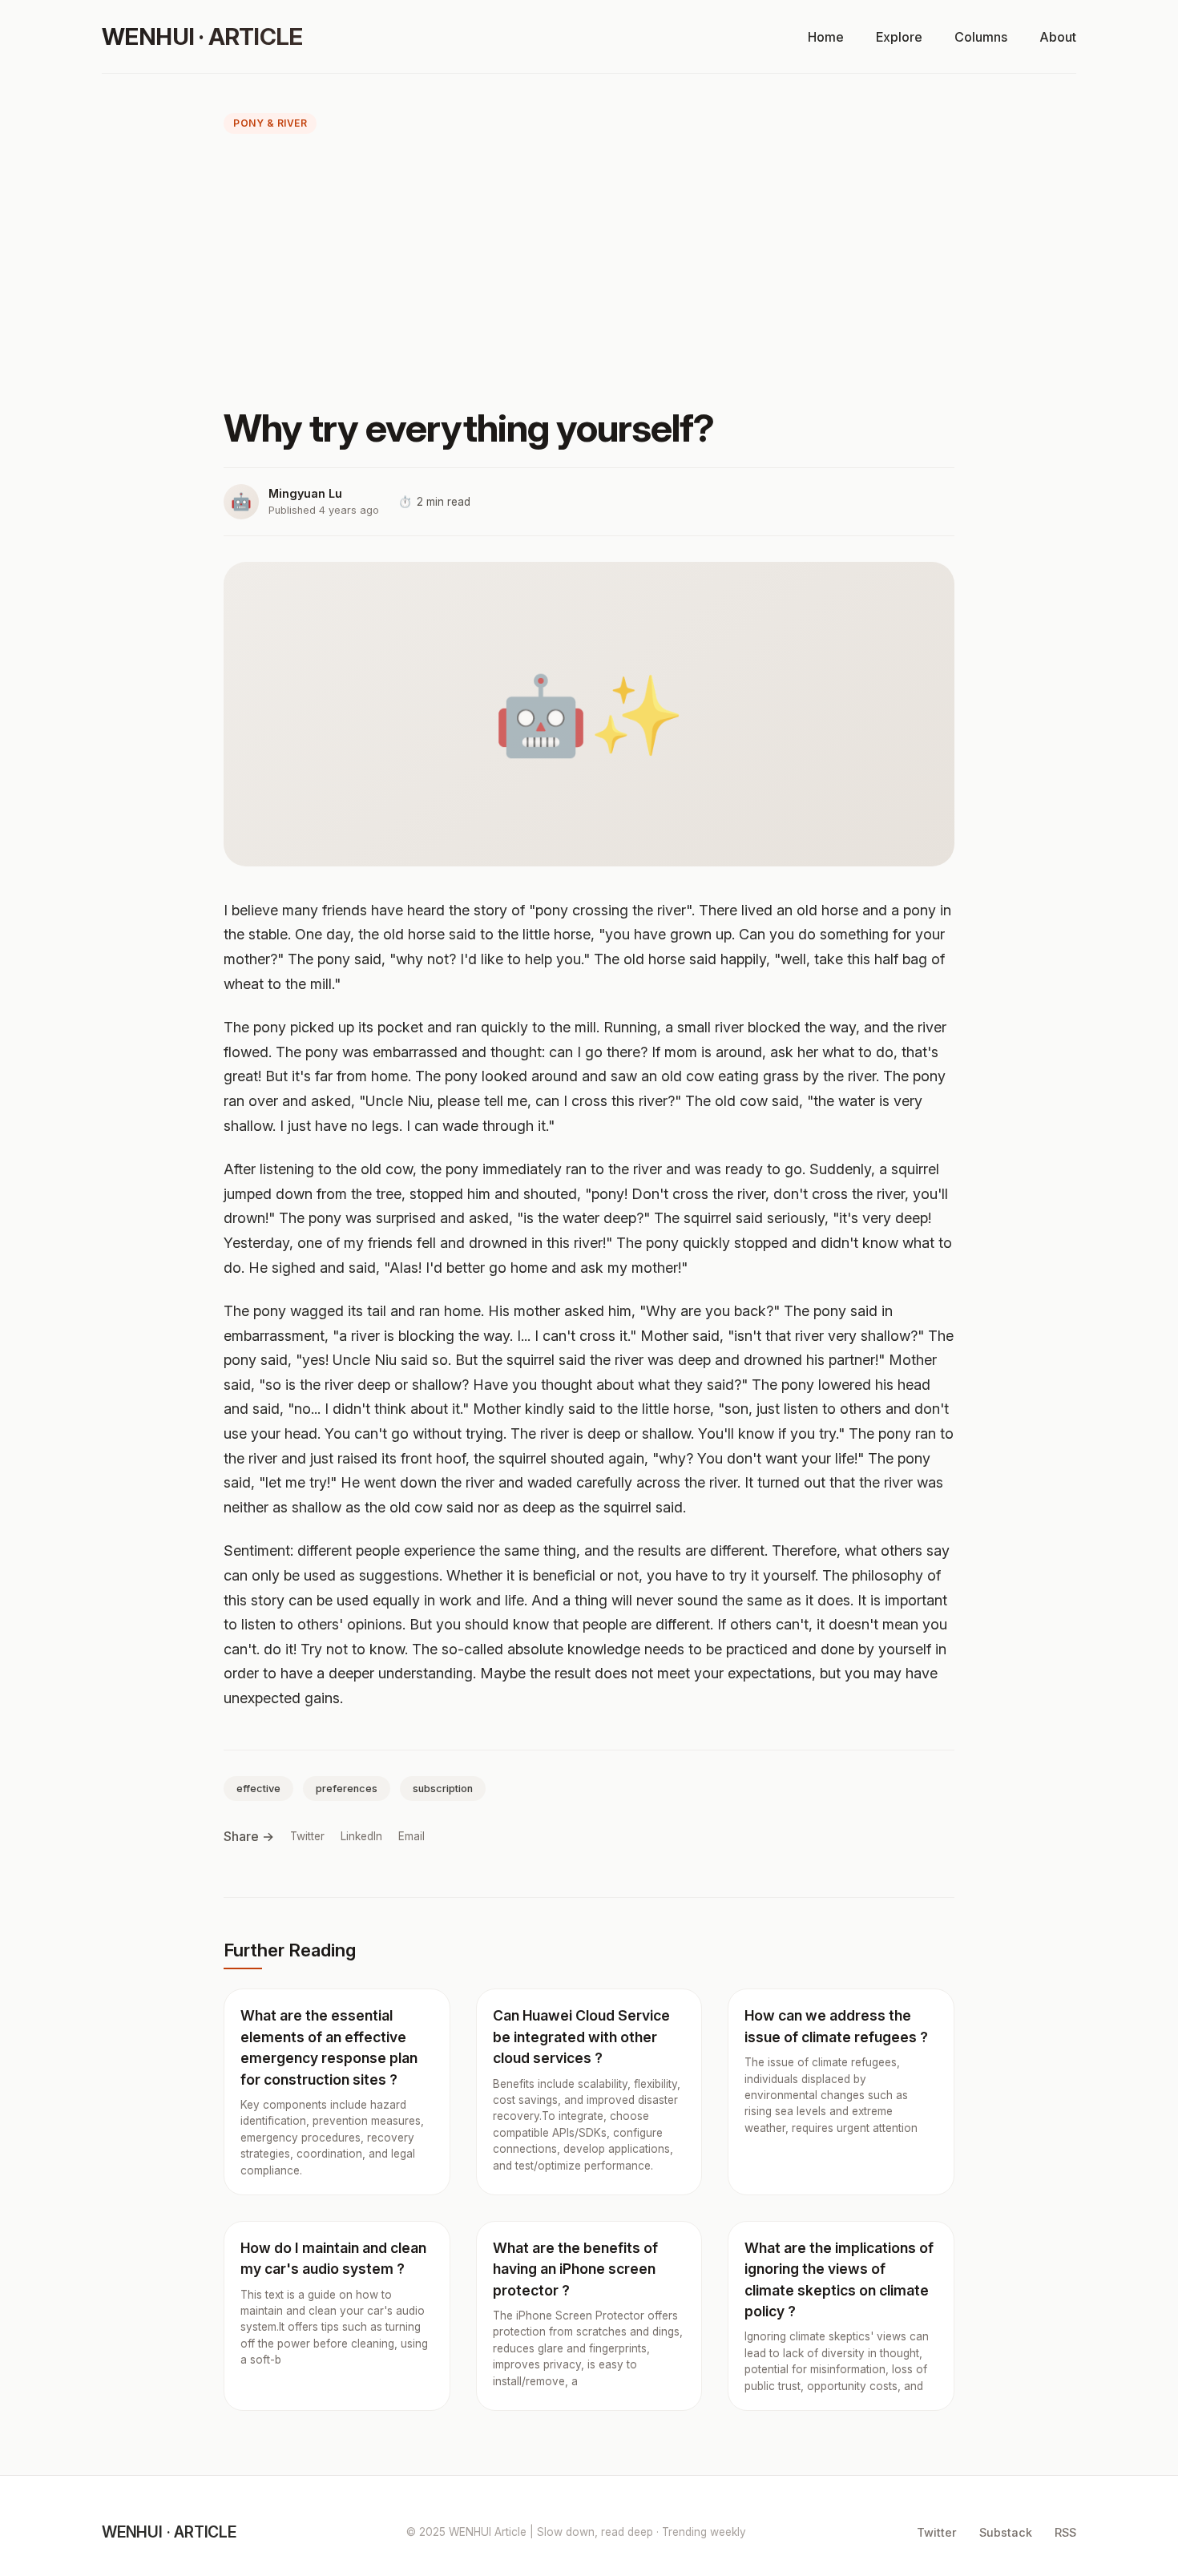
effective (258, 1789)
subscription (443, 1789)
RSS (1065, 2532)
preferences (347, 1789)
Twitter (307, 1836)
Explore (899, 37)
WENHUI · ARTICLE (202, 36)
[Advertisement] (589, 273)
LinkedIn (361, 1836)
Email (411, 1836)
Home (826, 37)
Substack (1006, 2532)
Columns (981, 37)
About (1058, 37)
